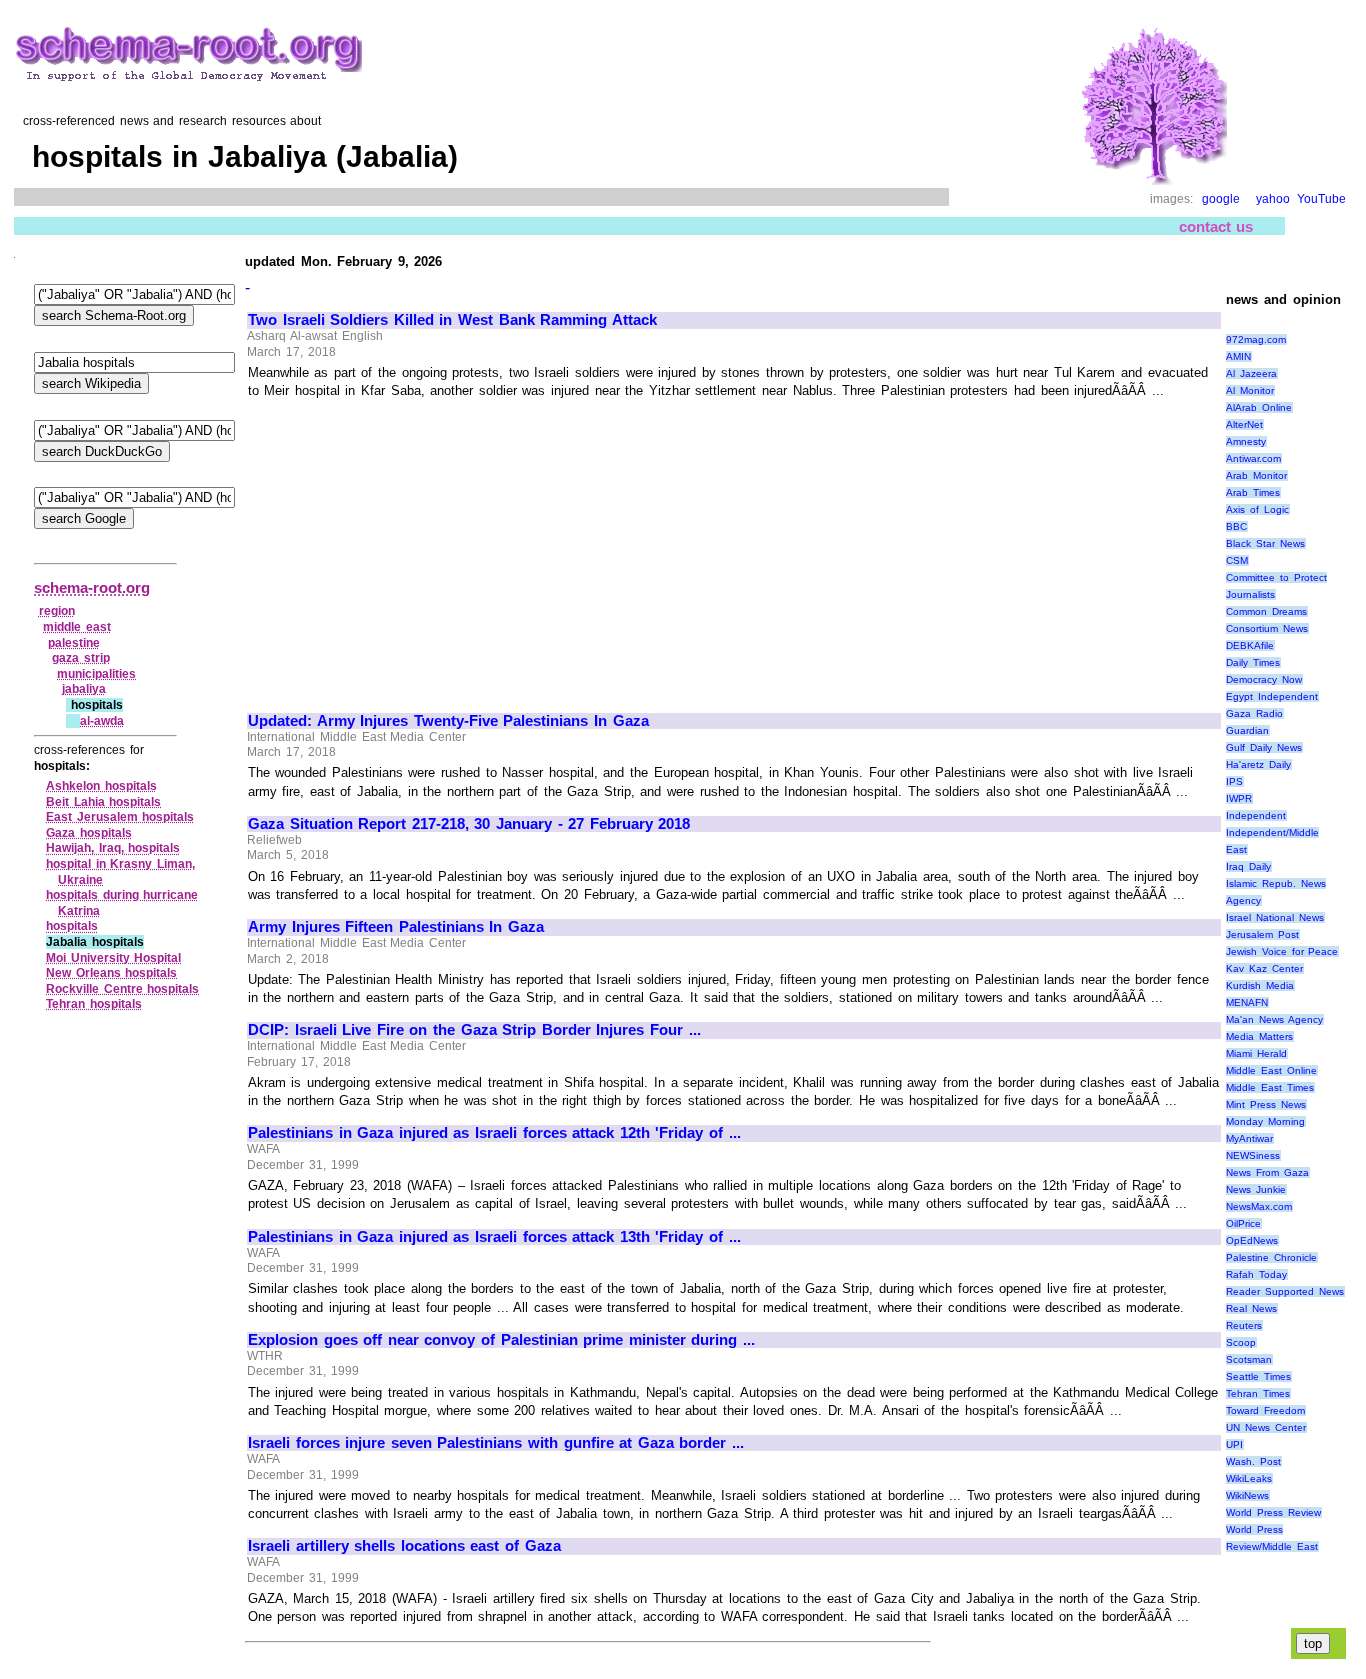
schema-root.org (92, 587)
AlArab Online (1259, 407)
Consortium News (1267, 628)
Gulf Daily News (1263, 747)
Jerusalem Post (1262, 934)
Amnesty (1246, 441)
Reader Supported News (1284, 1291)
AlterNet (1244, 424)
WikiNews (1247, 1495)
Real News (1251, 1308)
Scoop (1241, 1342)
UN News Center (1265, 1427)
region (57, 611)
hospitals (72, 926)
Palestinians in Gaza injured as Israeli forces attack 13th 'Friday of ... (494, 1237)
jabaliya (84, 689)
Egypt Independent (1272, 696)
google (1221, 199)
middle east (77, 627)
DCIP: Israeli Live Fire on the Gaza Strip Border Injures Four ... (474, 1030)
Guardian (1247, 730)
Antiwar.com (1253, 458)
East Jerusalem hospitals (120, 817)
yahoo (1273, 199)
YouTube (1321, 199)
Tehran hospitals (94, 1004)
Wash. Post (1253, 1461)
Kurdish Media (1260, 985)
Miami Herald (1256, 1053)
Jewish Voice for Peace (1282, 951)
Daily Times (1253, 662)
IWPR (1239, 798)
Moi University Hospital (113, 958)
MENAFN (1247, 1002)
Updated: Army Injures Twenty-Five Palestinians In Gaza (448, 721)
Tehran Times (1258, 1393)
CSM (1237, 560)
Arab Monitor (1256, 475)
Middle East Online (1271, 1070)
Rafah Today (1256, 1274)
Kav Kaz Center (1264, 968)
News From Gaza (1267, 1172)
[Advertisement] (416, 547)
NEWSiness (1253, 1155)
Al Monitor (1250, 390)
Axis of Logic (1257, 509)
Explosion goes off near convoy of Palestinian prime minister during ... (501, 1340)
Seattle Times (1258, 1376)
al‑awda (102, 721)
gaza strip (81, 658)
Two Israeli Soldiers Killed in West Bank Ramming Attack (452, 320)
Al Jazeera (1251, 373)
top (1313, 1643)
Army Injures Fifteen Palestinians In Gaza (396, 927)
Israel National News (1274, 917)
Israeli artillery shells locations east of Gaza (404, 1546)
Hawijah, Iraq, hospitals (113, 848)
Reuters (1244, 1325)
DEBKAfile (1250, 645)
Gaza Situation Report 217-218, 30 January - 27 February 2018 (469, 824)
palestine (74, 643)
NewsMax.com (1259, 1206)
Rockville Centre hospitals (122, 989)
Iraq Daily (1248, 866)
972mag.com (1256, 339)
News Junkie (1256, 1189)
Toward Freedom (1265, 1410)
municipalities (96, 674)
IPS (1234, 781)
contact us (1216, 226)
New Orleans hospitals (111, 973)
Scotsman (1249, 1359)
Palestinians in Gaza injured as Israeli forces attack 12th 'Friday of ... (494, 1133)
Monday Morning (1265, 1121)
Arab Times (1253, 492)
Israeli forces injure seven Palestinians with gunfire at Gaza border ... (496, 1443)
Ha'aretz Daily (1258, 764)
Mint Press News (1265, 1104)
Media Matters (1259, 1036)
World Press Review (1273, 1512)
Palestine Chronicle (1271, 1257)
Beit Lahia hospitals (103, 802)
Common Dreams (1266, 611)
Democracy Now (1264, 679)
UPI (1234, 1444)
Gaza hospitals (89, 833)
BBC (1236, 526)
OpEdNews (1252, 1240)
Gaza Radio (1254, 713)
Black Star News (1265, 543)
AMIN (1238, 356)
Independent (1256, 815)
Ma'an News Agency (1274, 1019)
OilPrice (1243, 1223)
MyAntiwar (1249, 1138)
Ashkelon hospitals (101, 786)
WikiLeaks (1249, 1478)
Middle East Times (1269, 1087)
